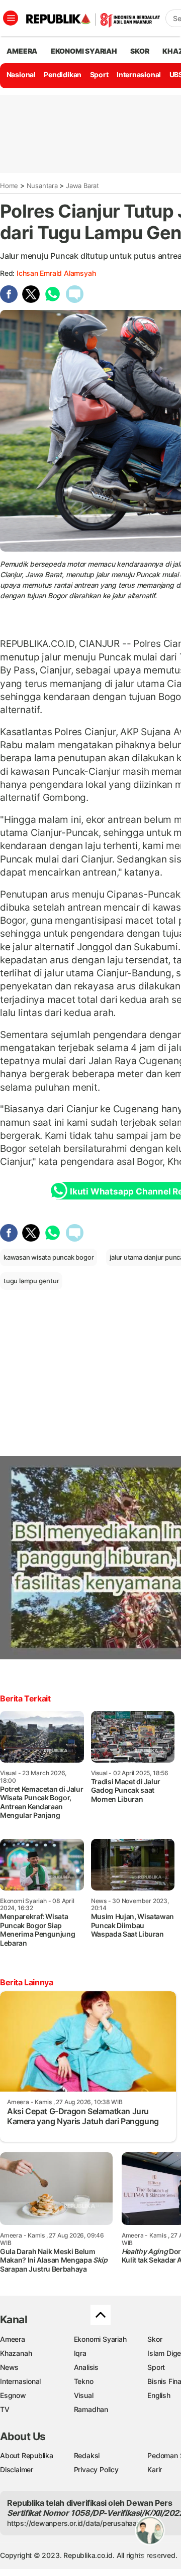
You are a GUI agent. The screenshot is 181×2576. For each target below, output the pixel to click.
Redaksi (87, 2455)
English (159, 2395)
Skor (155, 2339)
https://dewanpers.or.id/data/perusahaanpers (81, 2523)
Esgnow (13, 2395)
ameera (22, 51)
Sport (99, 74)
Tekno (84, 2381)
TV (5, 2409)
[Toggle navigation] (11, 18)
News (9, 2367)
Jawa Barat (82, 186)
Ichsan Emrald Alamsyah (56, 273)
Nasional (21, 74)
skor (140, 51)
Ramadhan (91, 2409)
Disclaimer (17, 2469)
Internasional (139, 74)
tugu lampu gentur (31, 1281)
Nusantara (42, 186)
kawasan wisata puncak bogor (49, 1257)
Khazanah (16, 2353)
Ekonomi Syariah (84, 51)
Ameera (13, 2339)
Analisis (86, 2367)
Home (9, 186)
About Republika (27, 2455)
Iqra (80, 2353)
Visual (84, 2395)
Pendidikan (63, 74)
